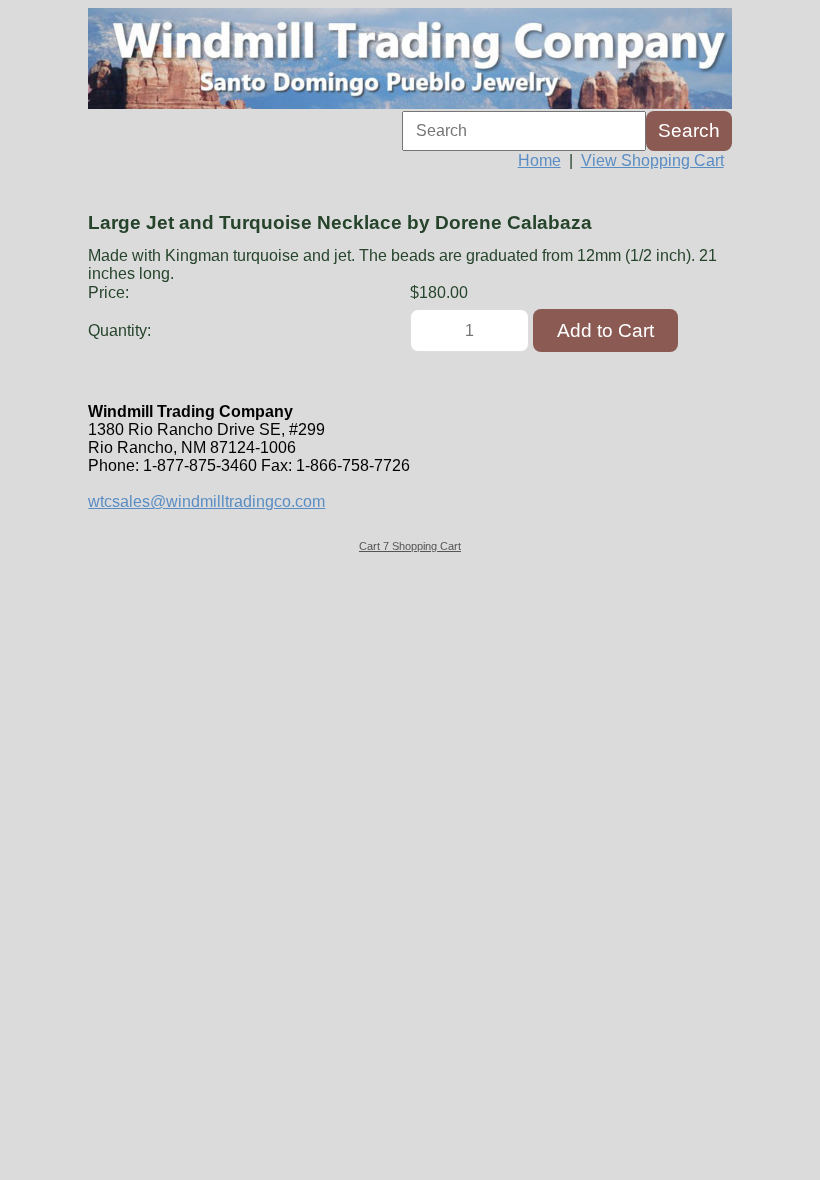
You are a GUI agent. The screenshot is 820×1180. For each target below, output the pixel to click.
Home (539, 160)
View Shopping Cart (652, 160)
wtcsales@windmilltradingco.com (206, 501)
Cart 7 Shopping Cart (410, 546)
